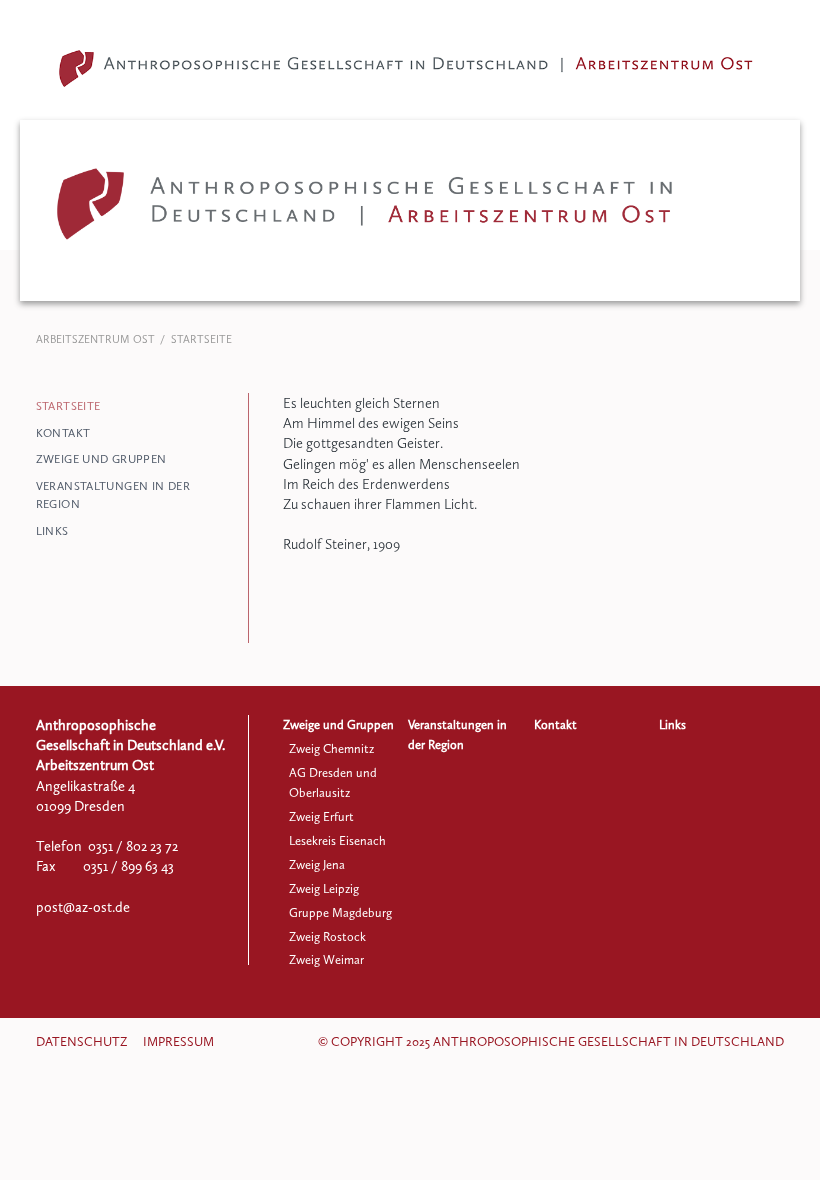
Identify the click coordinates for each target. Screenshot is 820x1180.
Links (52, 531)
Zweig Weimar (326, 959)
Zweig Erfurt (321, 816)
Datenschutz (82, 1041)
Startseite (68, 406)
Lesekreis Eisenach (337, 840)
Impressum (178, 1041)
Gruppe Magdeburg (340, 912)
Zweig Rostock (327, 936)
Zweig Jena (317, 864)
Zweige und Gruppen (101, 459)
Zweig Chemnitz (331, 748)
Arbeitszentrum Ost (95, 339)
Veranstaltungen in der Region (113, 495)
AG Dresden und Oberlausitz (333, 782)
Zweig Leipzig (324, 888)
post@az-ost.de (83, 907)
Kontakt (63, 433)
